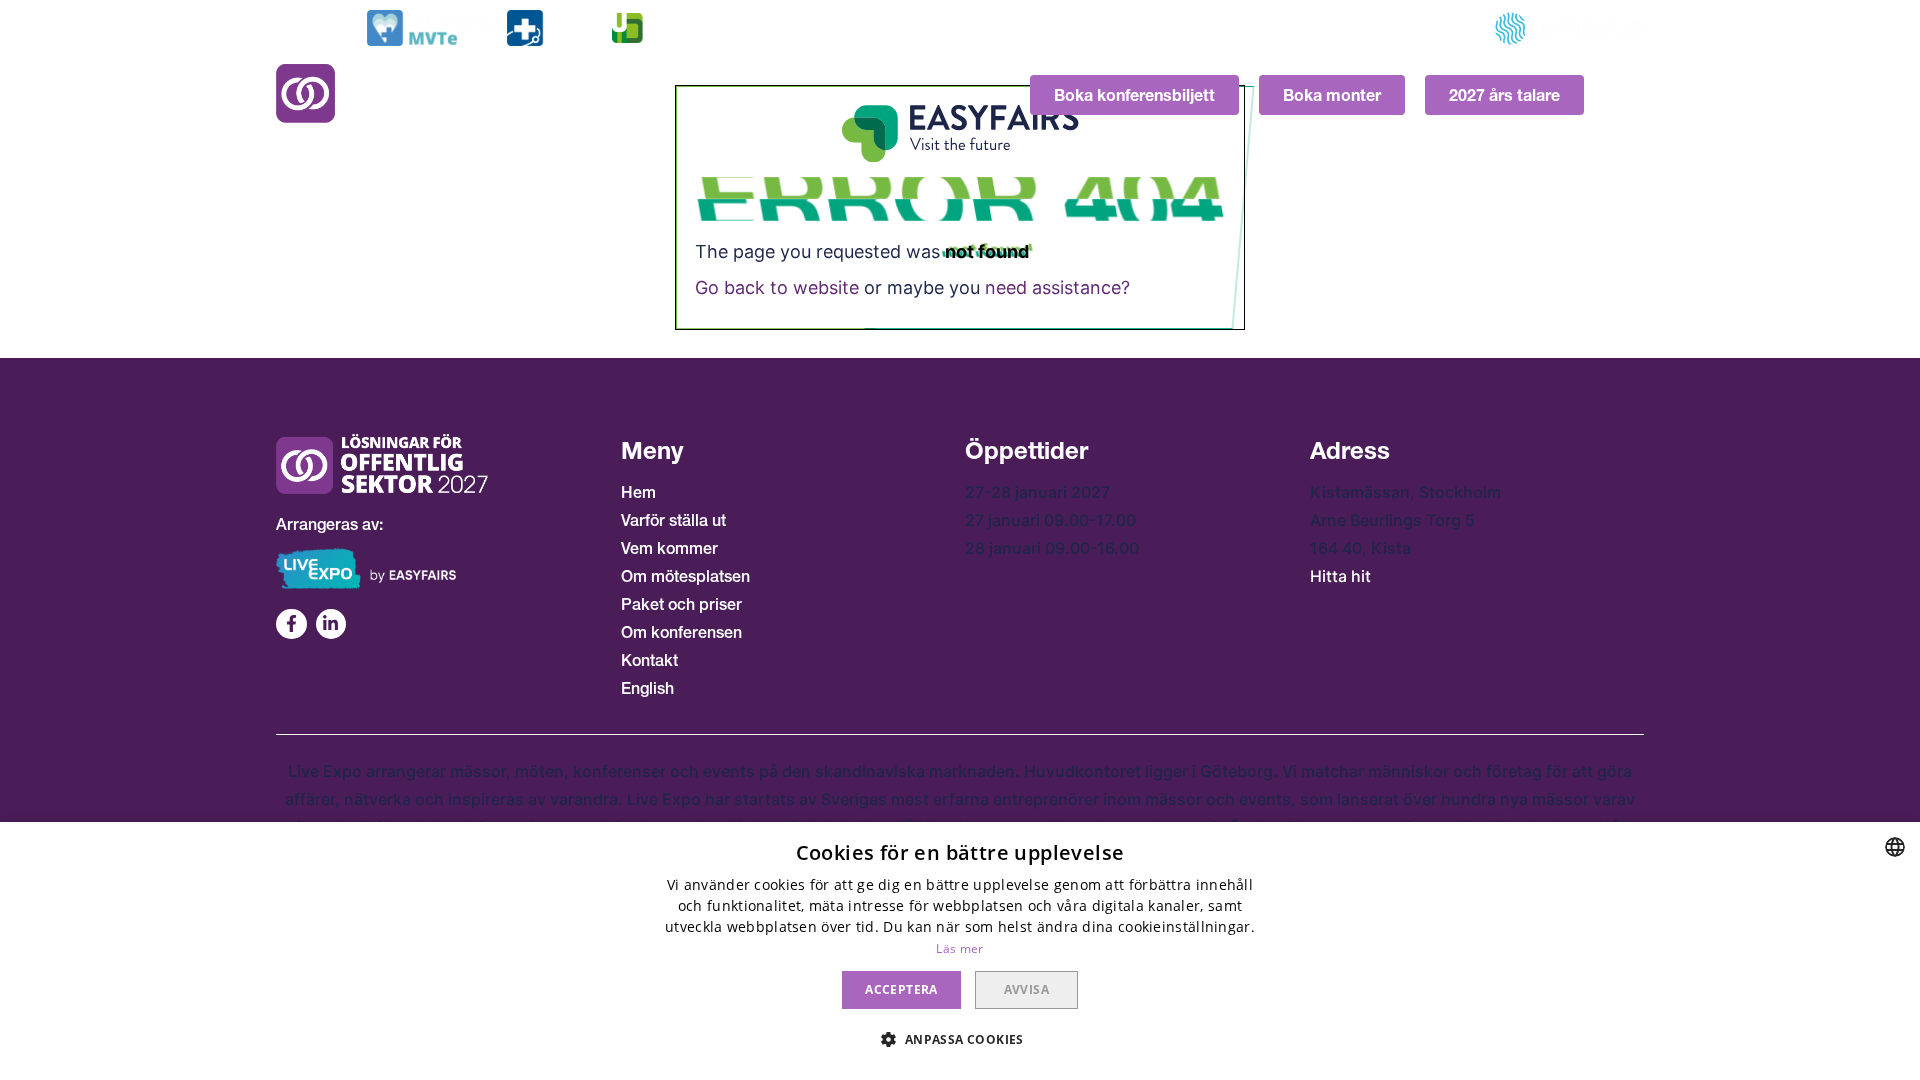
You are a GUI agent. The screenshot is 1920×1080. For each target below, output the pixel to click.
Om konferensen (681, 632)
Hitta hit (1340, 576)
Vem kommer (669, 548)
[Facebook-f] (291, 624)
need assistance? (1057, 287)
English (647, 688)
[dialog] (960, 951)
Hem (638, 492)
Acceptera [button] (901, 989)
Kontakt (649, 660)
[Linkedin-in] (331, 624)
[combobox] (1895, 847)
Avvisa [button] (1026, 989)
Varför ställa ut (673, 520)
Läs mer (959, 948)
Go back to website (777, 287)
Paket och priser (681, 604)
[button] (959, 1040)
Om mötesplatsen (685, 576)
